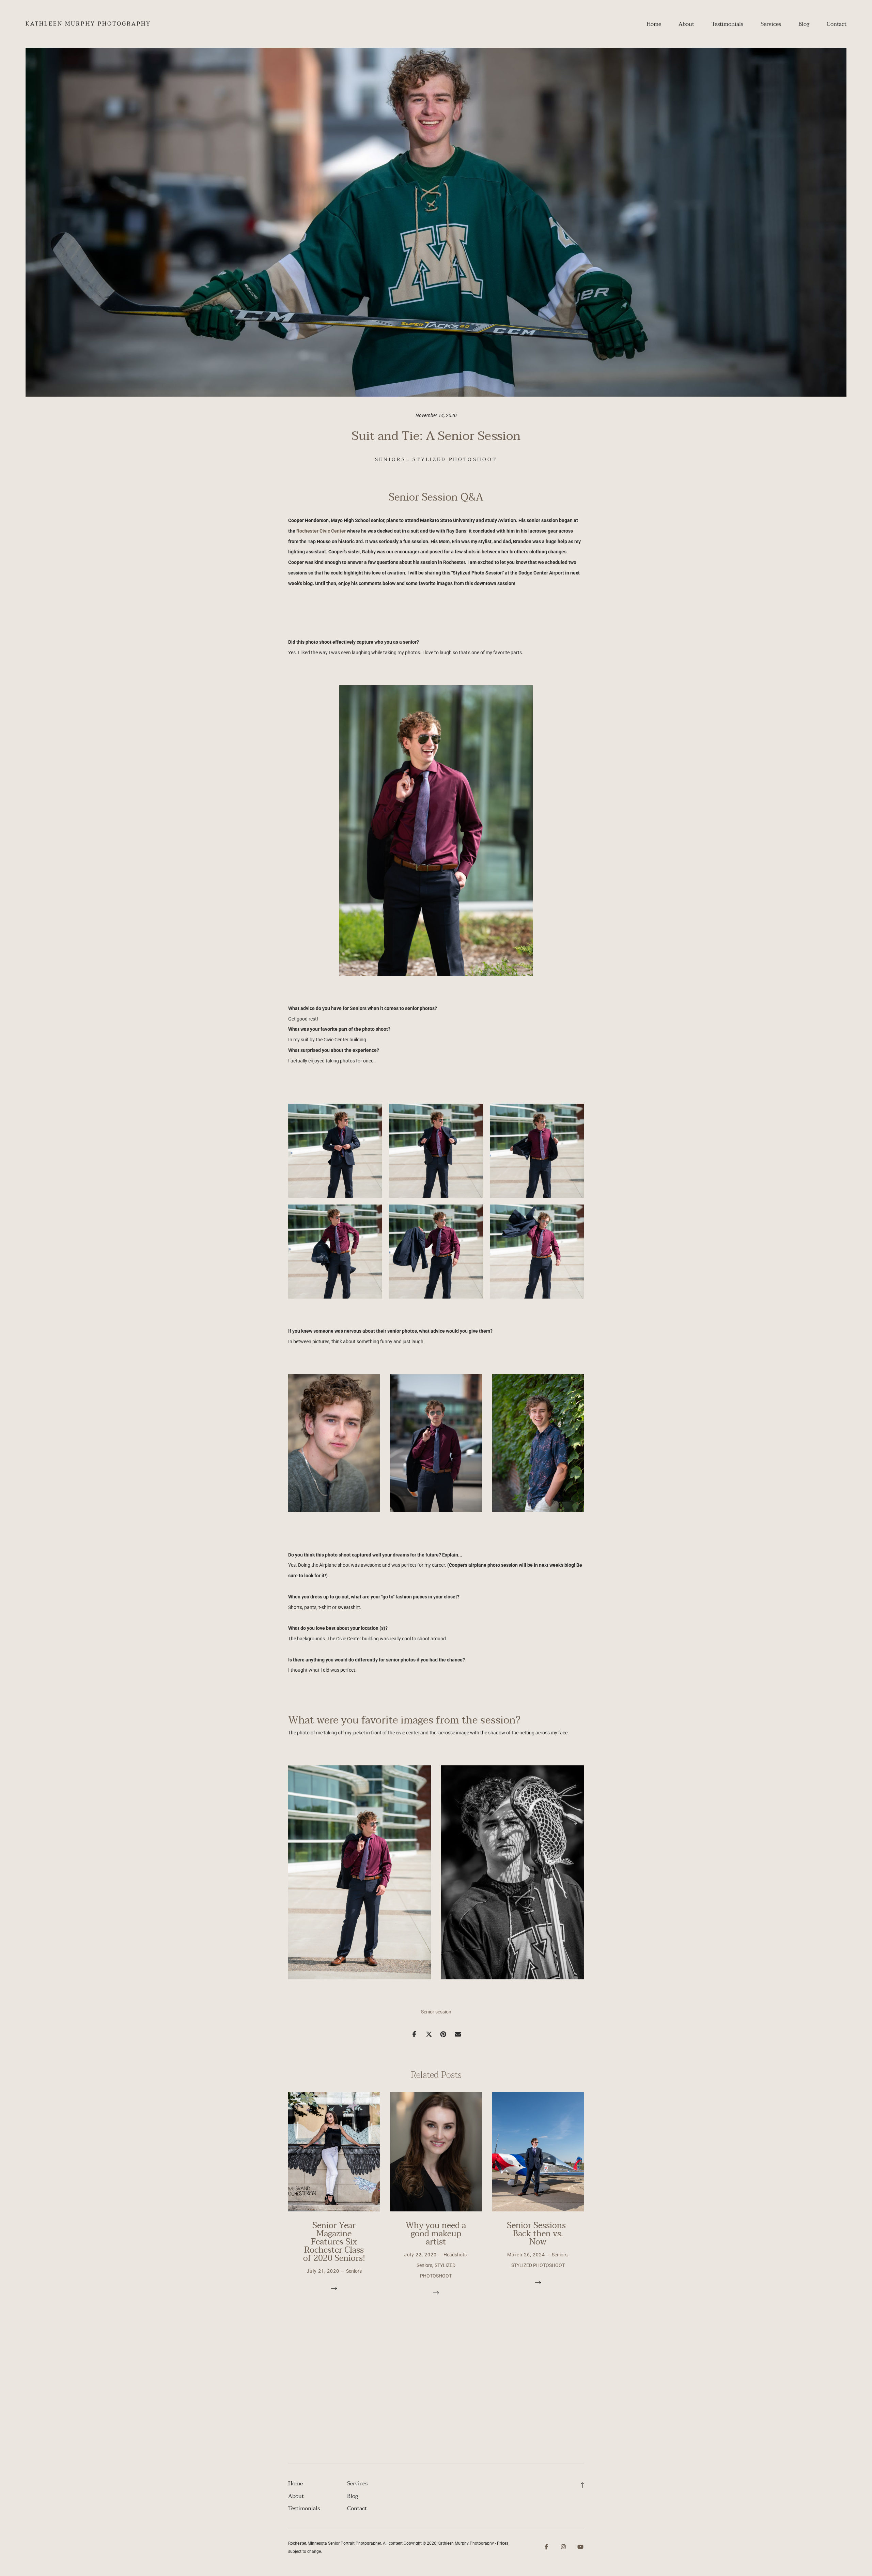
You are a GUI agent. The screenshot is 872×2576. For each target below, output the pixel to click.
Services (771, 24)
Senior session (436, 2012)
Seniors (390, 459)
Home (654, 24)
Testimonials (727, 24)
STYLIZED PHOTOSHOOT (455, 459)
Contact (837, 24)
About (686, 24)
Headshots (455, 2255)
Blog (804, 24)
